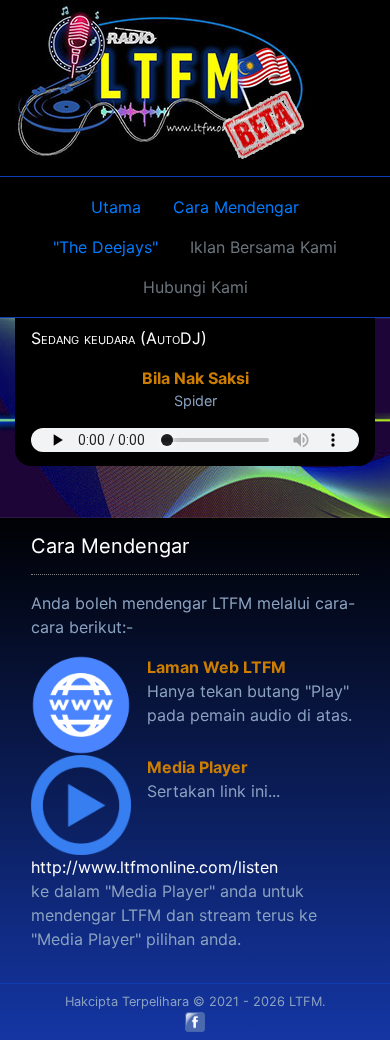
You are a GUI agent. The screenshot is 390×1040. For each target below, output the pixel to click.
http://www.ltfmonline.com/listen (154, 867)
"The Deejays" (105, 247)
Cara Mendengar (236, 207)
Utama (116, 207)
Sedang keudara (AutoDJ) (119, 338)
